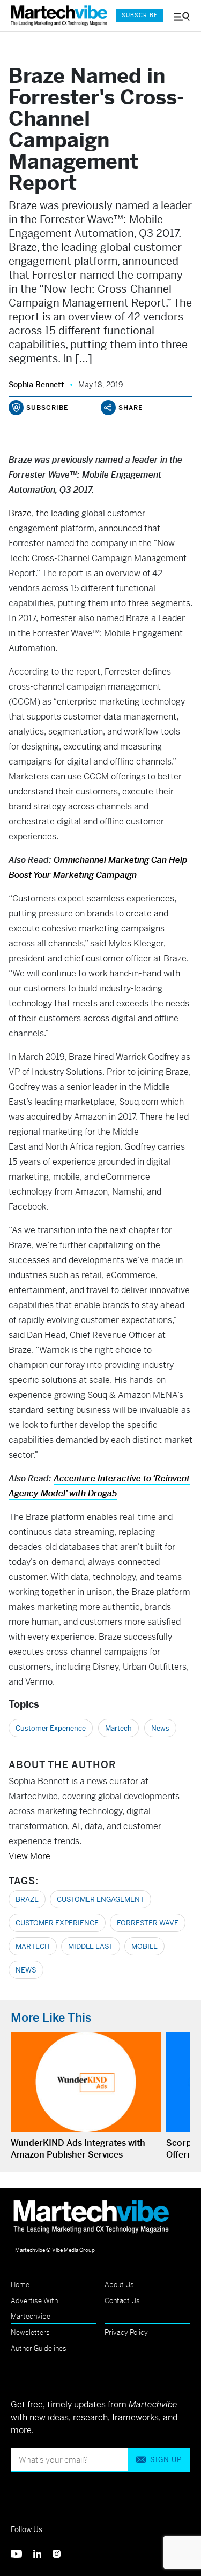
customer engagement (100, 1899)
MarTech (33, 1947)
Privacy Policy (126, 2332)
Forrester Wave (148, 1923)
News (160, 1728)
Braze (20, 513)
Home (20, 2285)
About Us (119, 2285)
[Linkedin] (43, 2553)
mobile (144, 1947)
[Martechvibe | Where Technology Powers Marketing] (58, 16)
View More (29, 1856)
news (26, 1970)
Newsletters (30, 2332)
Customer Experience (51, 1728)
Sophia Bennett (36, 385)
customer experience (57, 1923)
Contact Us (122, 2301)
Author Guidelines (39, 2348)
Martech (118, 1728)
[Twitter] (22, 2553)
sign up (166, 2460)
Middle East (91, 1947)
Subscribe (140, 15)
